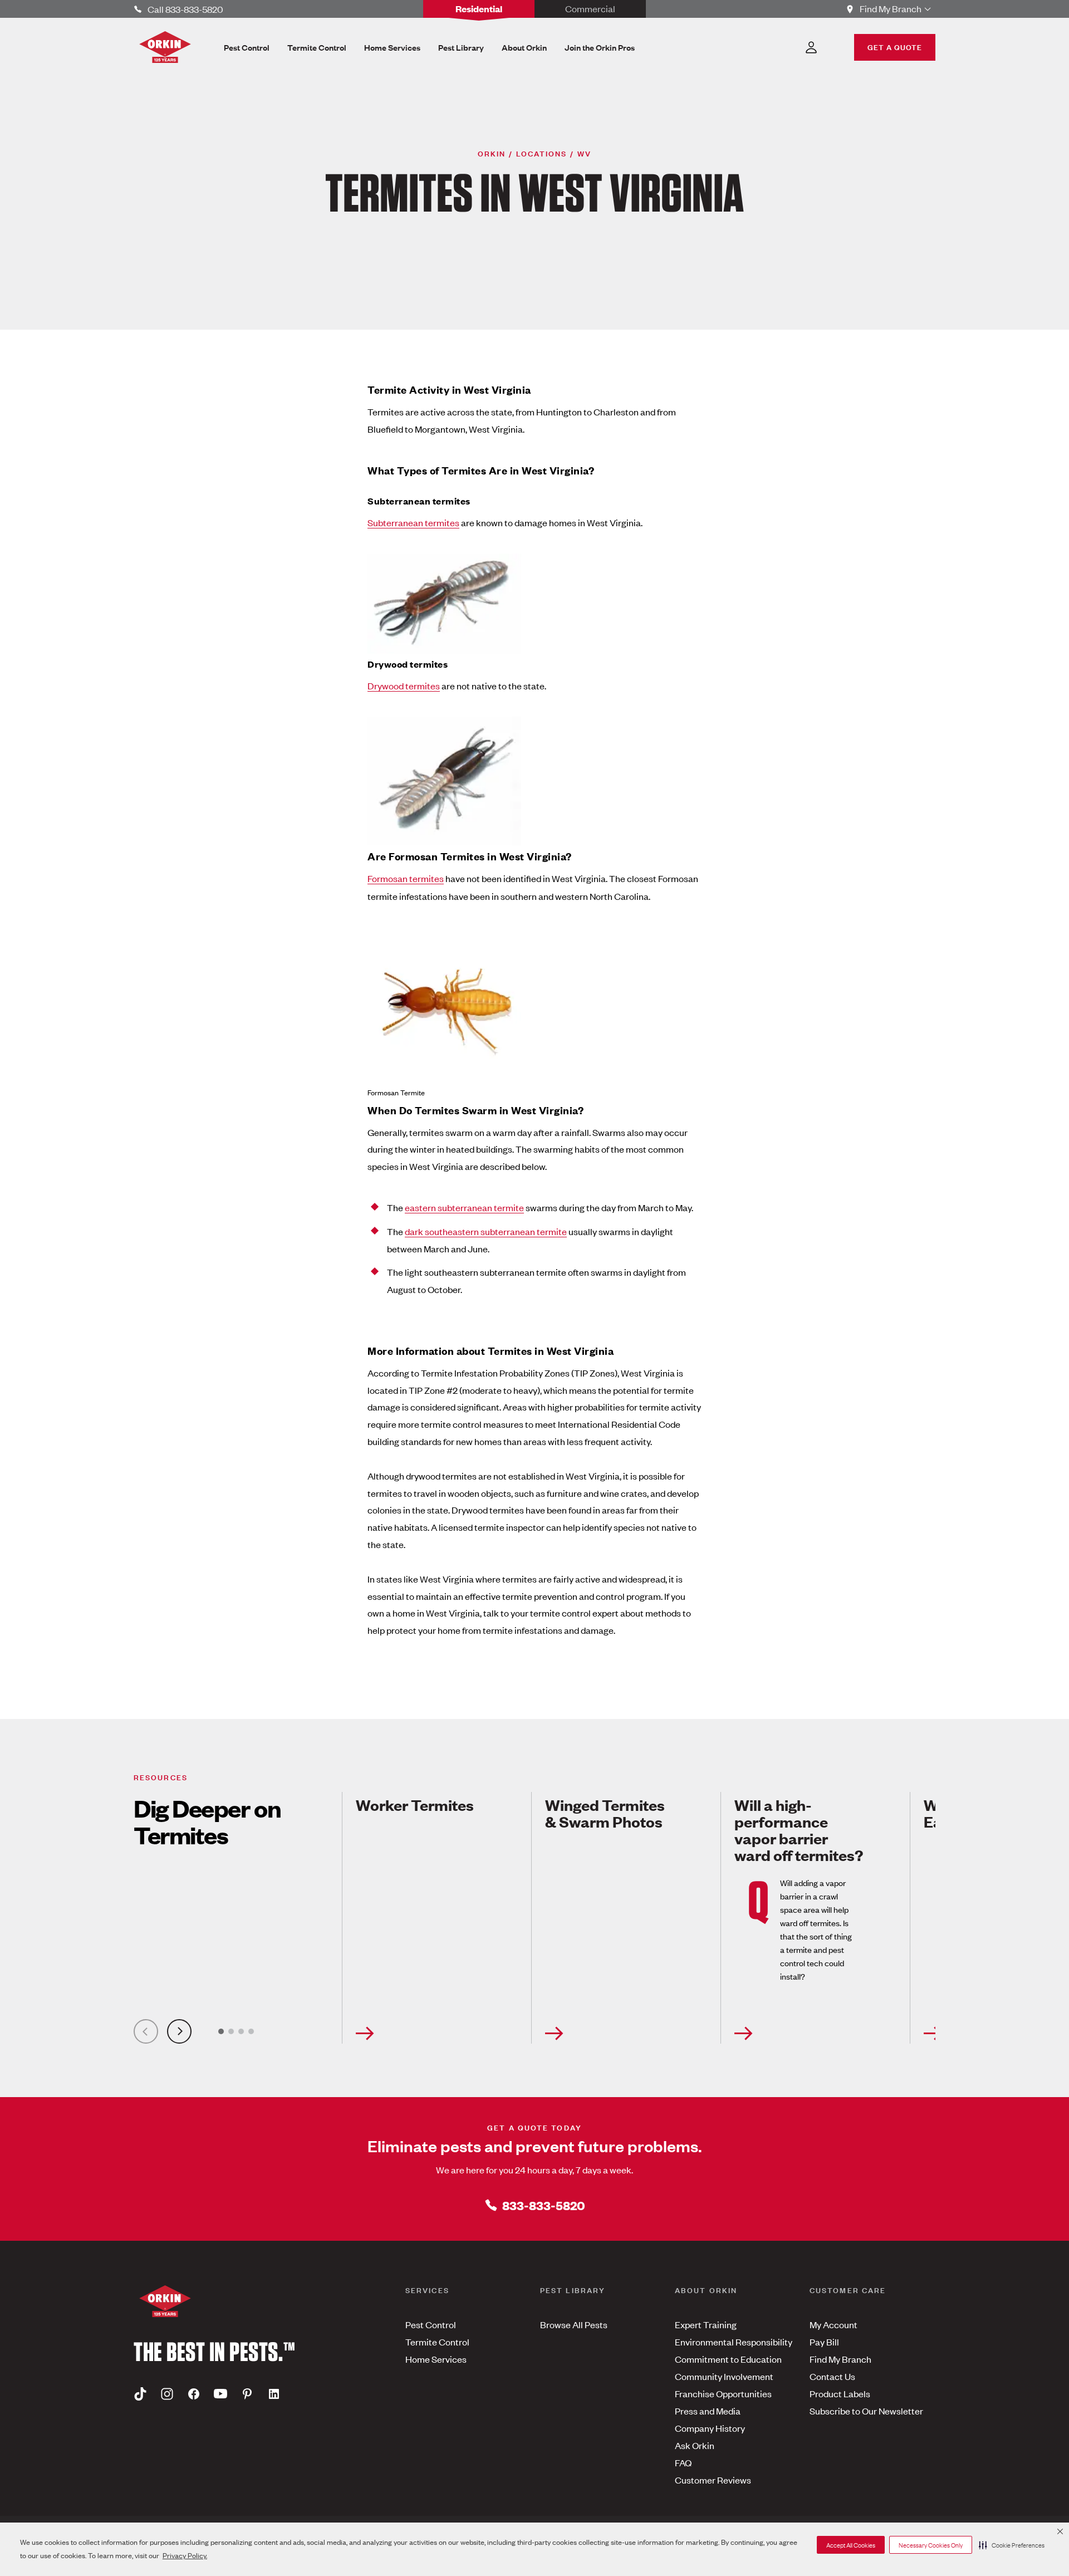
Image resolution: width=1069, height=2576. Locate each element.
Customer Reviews (713, 2480)
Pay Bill (824, 2342)
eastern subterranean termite (464, 1207)
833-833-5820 (544, 2205)
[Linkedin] (274, 2394)
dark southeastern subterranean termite (486, 1231)
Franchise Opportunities (723, 2393)
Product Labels (840, 2393)
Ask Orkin (695, 2445)
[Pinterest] (247, 2394)
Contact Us (832, 2376)
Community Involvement (724, 2376)
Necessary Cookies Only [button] (931, 2545)
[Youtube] (220, 2394)
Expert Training (706, 2324)
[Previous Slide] (146, 2031)
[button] (1012, 2545)
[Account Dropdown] (811, 47)
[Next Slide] (179, 2031)
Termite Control (437, 2342)
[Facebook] (194, 2394)
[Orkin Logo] (165, 47)
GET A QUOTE (895, 46)
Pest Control (431, 2324)
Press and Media (708, 2411)
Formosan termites (406, 878)
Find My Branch (840, 2359)
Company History (710, 2428)
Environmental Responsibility (734, 2342)
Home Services (436, 2359)
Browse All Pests (574, 2324)
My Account (833, 2324)
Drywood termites (404, 685)
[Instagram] (167, 2394)
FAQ (683, 2462)
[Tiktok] (140, 2394)
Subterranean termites (413, 522)
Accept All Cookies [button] (851, 2545)
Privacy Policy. (185, 2555)
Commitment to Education (728, 2359)
